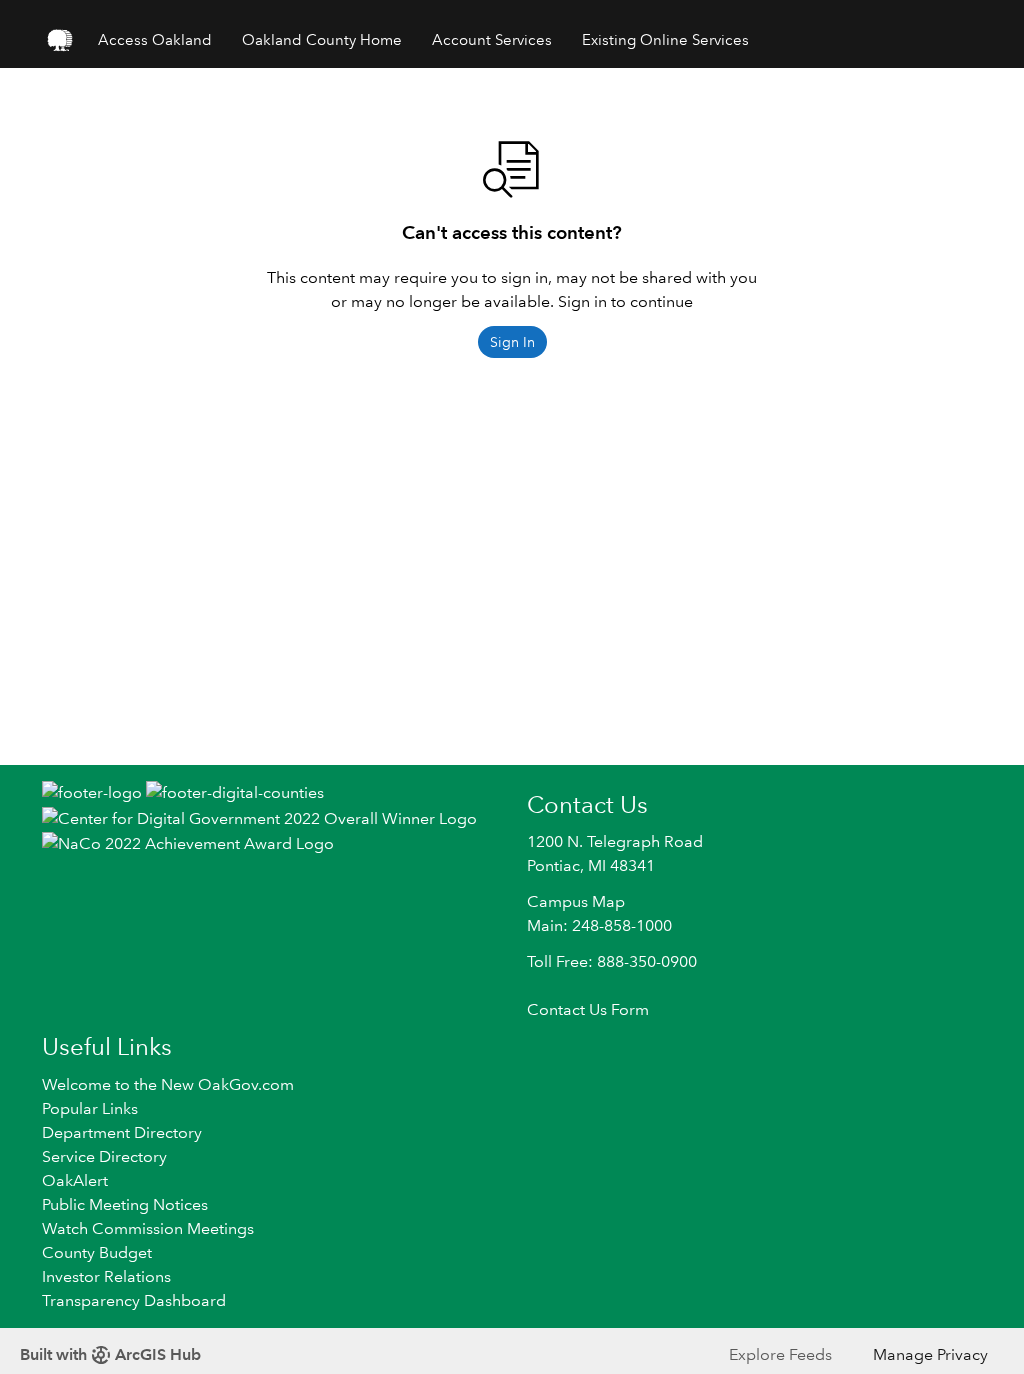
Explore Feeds (780, 1354)
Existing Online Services (665, 40)
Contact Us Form (588, 1009)
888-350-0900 (647, 961)
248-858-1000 (622, 925)
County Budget (97, 1252)
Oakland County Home (322, 40)
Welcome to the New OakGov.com (168, 1084)
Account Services (492, 40)
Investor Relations (106, 1276)
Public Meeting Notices (125, 1204)
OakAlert (75, 1180)
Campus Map (576, 901)
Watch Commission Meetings (148, 1228)
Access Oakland (155, 40)
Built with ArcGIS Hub (110, 1354)
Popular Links (90, 1108)
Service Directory (104, 1156)
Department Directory (122, 1132)
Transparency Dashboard (134, 1300)
